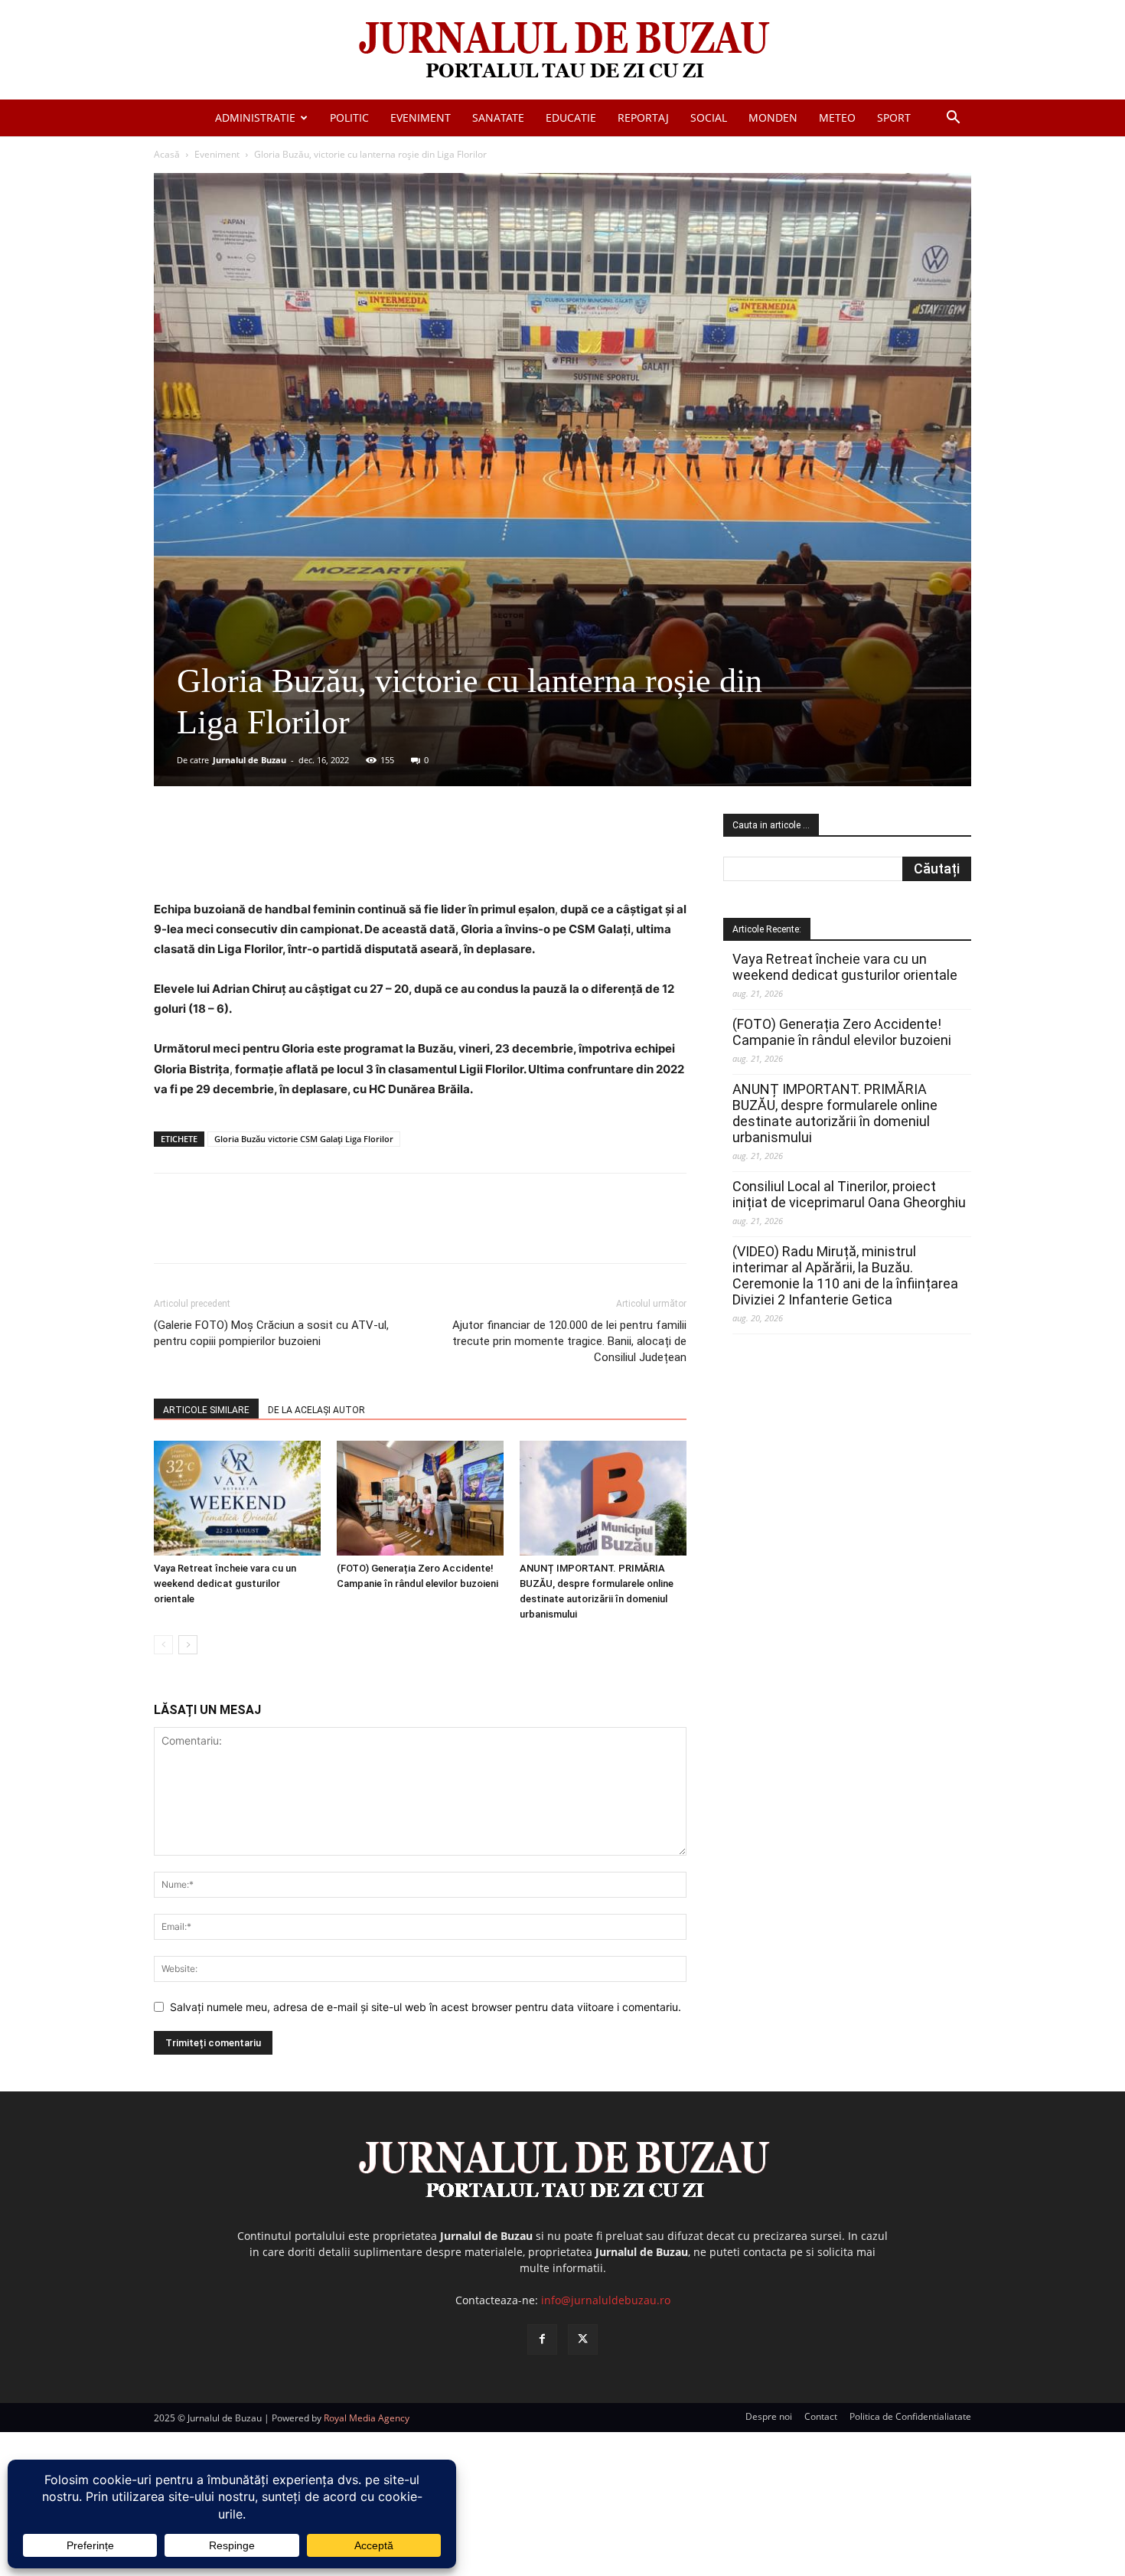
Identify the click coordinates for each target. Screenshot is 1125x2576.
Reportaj (643, 118)
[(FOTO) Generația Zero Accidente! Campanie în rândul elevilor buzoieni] (420, 1498)
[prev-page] (163, 1645)
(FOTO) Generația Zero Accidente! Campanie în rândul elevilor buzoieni (842, 1032)
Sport (894, 118)
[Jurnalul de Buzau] (562, 51)
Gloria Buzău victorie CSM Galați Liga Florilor (304, 1139)
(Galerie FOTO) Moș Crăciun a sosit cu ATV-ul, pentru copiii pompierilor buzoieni (271, 1333)
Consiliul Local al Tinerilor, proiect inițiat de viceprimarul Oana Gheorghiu (849, 1194)
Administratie (255, 118)
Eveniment (421, 118)
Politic (349, 118)
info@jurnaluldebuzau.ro (606, 2300)
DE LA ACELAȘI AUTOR (316, 1410)
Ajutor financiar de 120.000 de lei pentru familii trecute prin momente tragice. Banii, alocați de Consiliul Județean (569, 1341)
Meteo (837, 118)
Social (709, 118)
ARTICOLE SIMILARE (206, 1410)
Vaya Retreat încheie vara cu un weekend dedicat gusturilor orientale (225, 1583)
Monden (773, 118)
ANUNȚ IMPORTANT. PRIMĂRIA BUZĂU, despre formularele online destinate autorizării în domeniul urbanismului (835, 1113)
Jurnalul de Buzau (249, 760)
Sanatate (498, 118)
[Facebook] (268, 856)
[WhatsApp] (373, 856)
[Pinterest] (338, 856)
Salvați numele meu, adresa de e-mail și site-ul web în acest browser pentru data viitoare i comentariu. (426, 2007)
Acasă (167, 154)
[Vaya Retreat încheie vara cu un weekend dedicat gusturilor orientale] (237, 1498)
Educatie (571, 118)
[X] (303, 856)
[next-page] (188, 1645)
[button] (953, 119)
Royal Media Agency (367, 2418)
